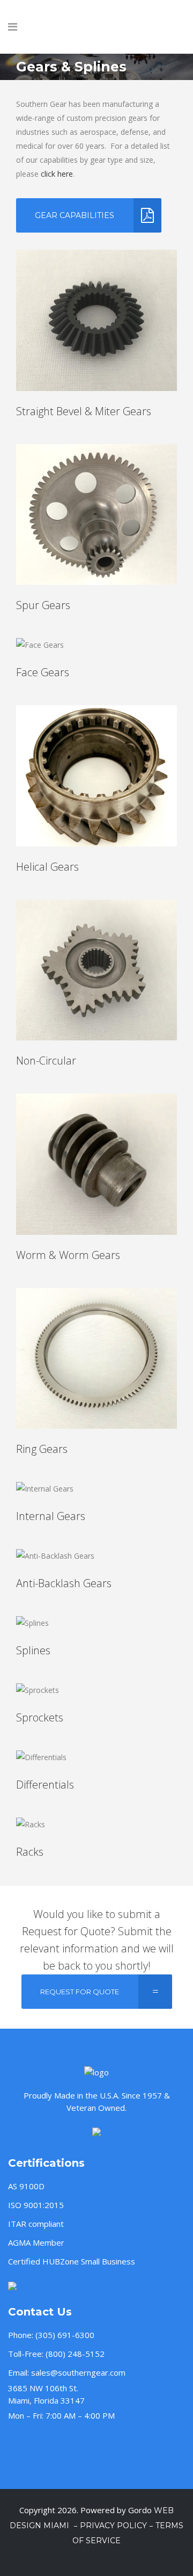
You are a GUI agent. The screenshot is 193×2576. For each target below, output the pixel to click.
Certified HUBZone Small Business (72, 2261)
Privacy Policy (113, 2526)
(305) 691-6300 (65, 2335)
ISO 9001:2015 (36, 2205)
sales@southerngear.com (78, 2372)
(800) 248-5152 (75, 2354)
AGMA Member (36, 2242)
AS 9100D (26, 2186)
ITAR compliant (36, 2224)
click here (57, 174)
